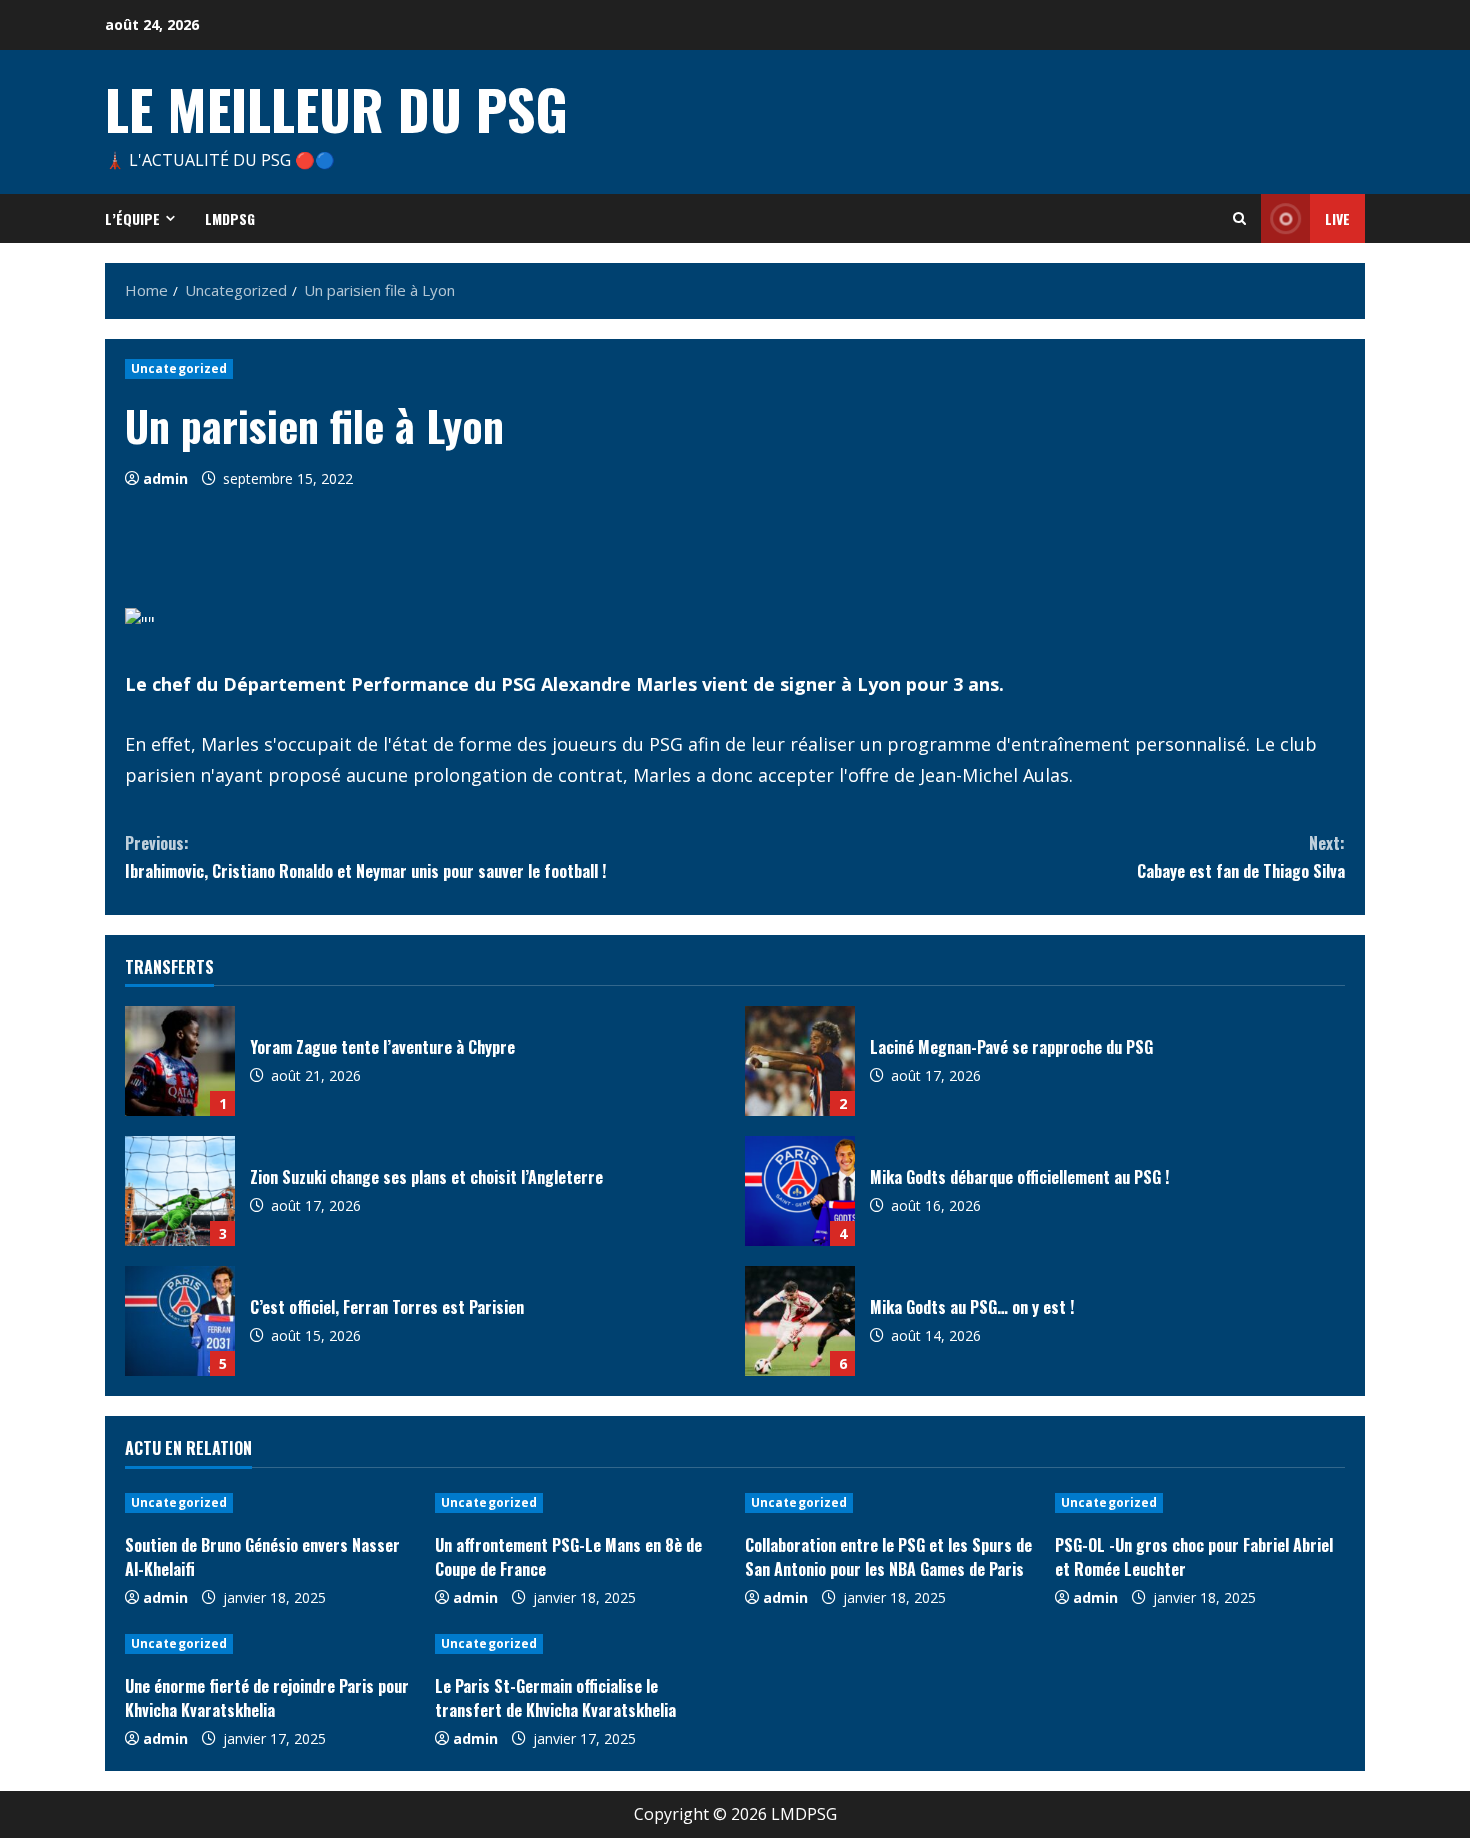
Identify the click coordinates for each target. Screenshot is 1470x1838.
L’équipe (132, 218)
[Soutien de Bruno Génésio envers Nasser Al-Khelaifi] (270, 1503)
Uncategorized (179, 368)
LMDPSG (230, 218)
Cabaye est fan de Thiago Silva (1241, 856)
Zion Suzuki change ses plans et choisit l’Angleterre (180, 1191)
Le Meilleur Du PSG (336, 108)
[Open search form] (1239, 218)
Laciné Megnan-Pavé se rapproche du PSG (800, 1061)
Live (1337, 218)
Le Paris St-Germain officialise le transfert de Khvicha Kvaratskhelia (555, 1698)
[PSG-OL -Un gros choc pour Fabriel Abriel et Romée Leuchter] (1200, 1503)
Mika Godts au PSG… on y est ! (800, 1321)
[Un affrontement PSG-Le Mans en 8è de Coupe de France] (580, 1503)
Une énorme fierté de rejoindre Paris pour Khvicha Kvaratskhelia (267, 1698)
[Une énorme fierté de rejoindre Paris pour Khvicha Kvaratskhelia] (270, 1644)
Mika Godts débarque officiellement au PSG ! (800, 1191)
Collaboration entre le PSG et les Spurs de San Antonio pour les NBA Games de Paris (888, 1557)
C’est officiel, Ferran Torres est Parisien (180, 1321)
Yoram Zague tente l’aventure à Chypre (180, 1061)
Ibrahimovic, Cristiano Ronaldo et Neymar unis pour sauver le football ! (365, 856)
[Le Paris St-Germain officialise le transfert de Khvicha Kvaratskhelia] (580, 1644)
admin (165, 478)
